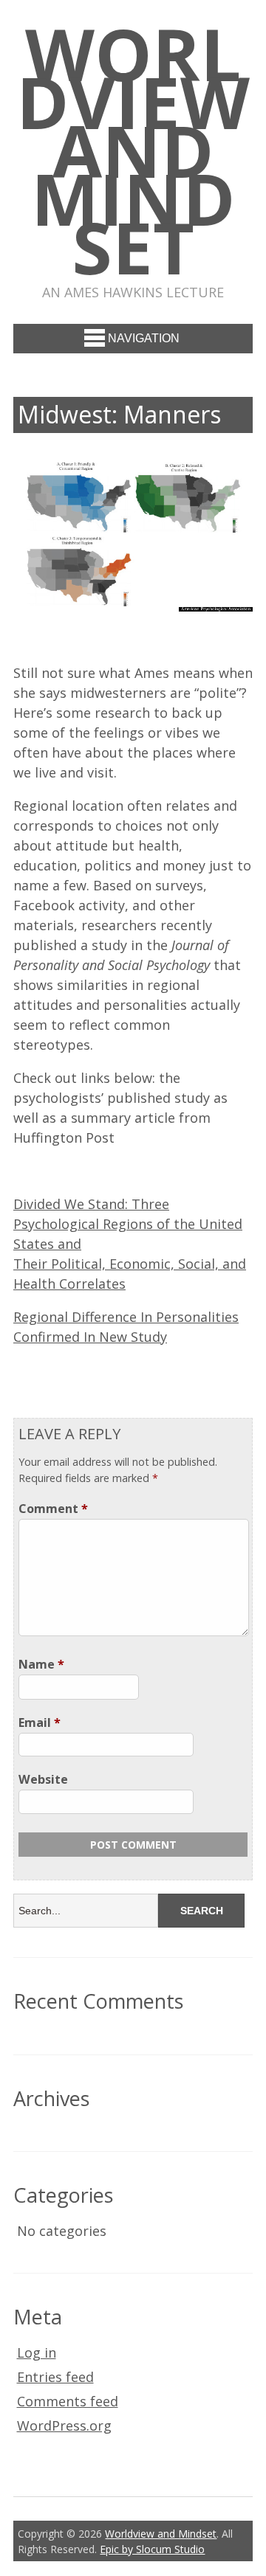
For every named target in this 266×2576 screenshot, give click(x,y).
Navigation (144, 338)
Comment (53, 1509)
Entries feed (55, 2377)
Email (40, 1722)
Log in (37, 2352)
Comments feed (68, 2401)
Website (43, 1779)
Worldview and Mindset (133, 150)
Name (41, 1664)
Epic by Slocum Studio (152, 2549)
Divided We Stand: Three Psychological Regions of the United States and (128, 1224)
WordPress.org (64, 2426)
